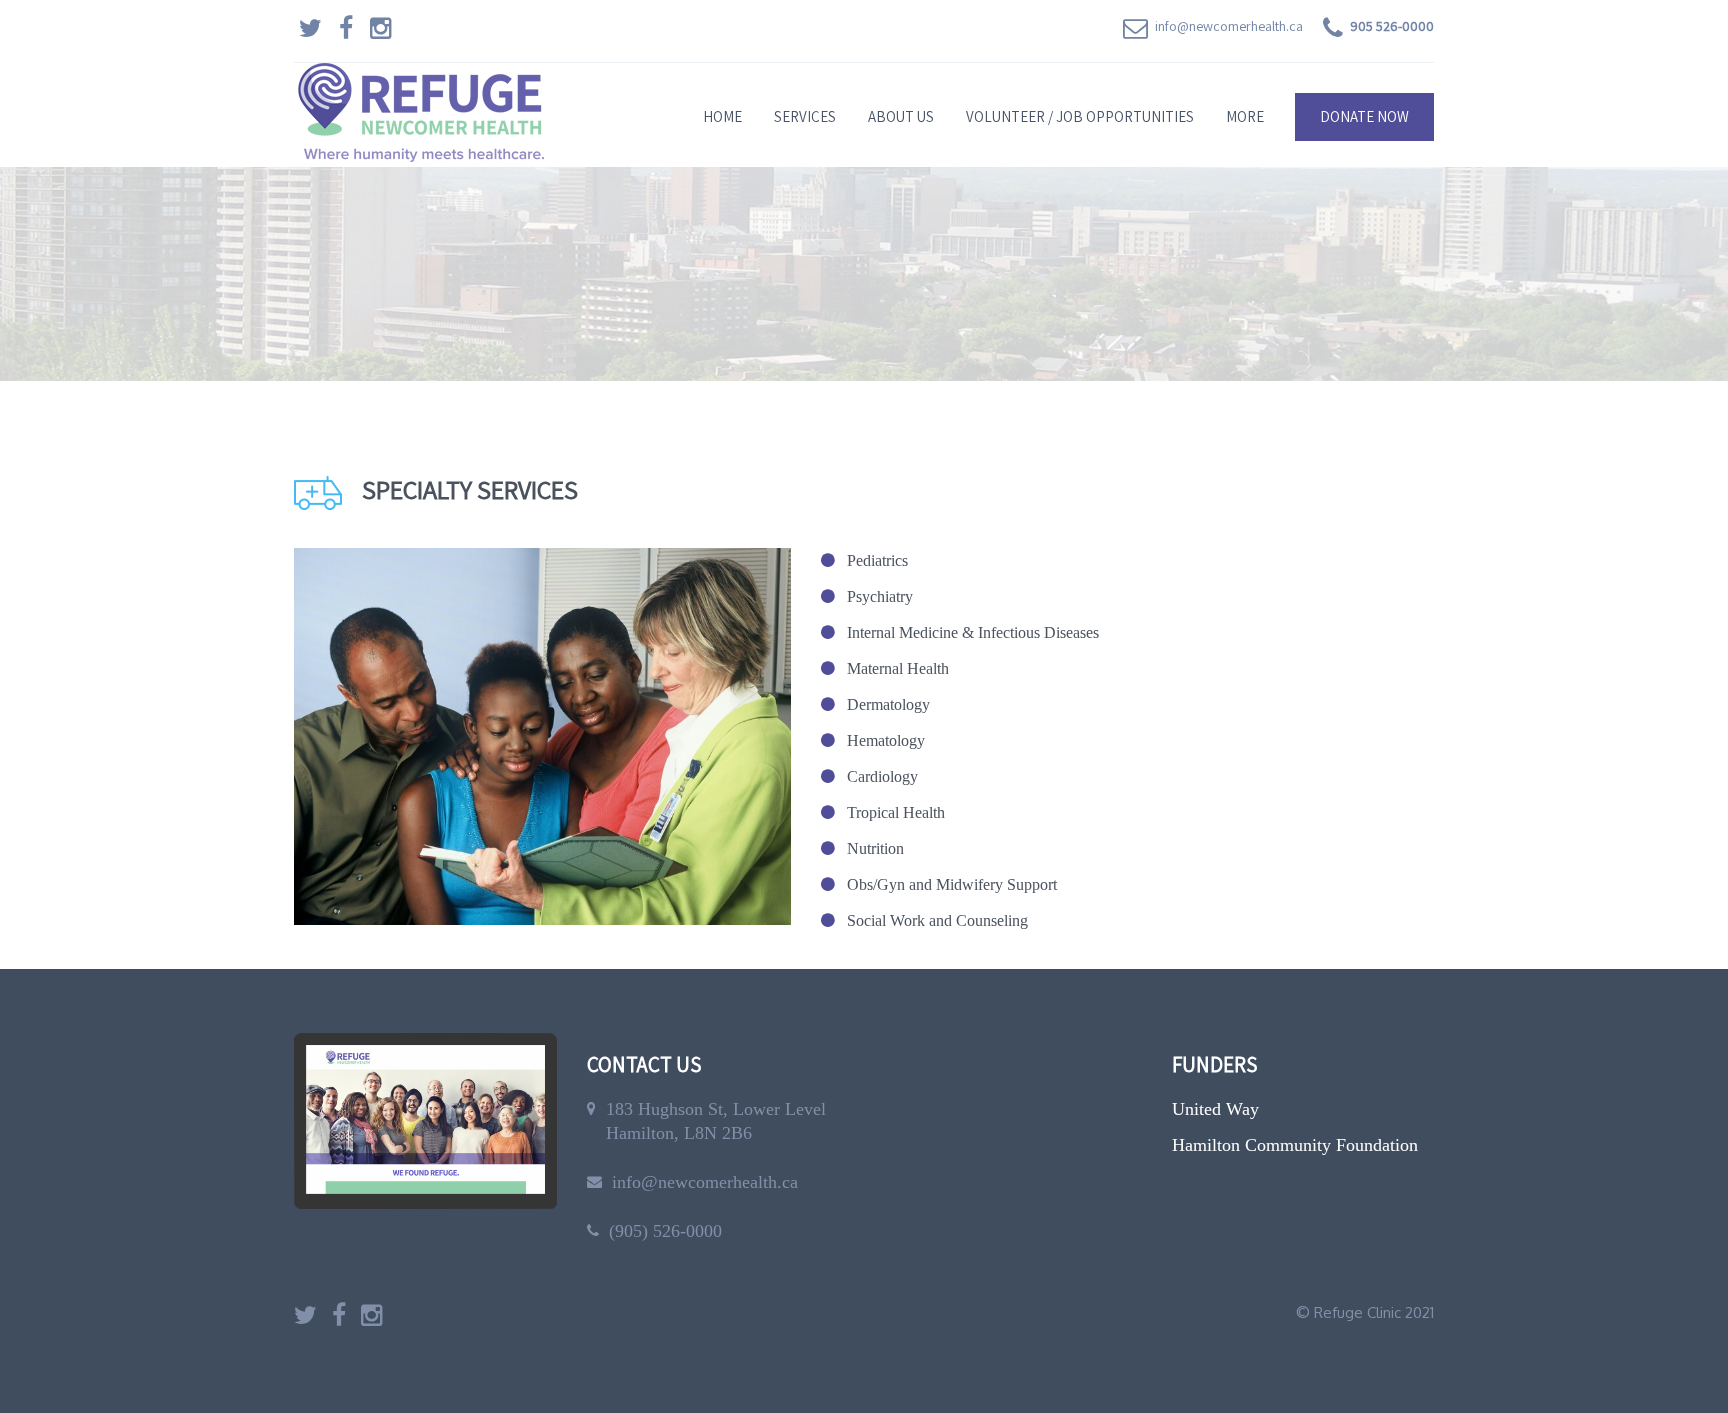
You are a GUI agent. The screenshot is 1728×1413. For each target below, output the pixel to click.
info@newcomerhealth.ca (1229, 26)
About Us (901, 116)
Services (805, 116)
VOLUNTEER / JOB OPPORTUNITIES (1080, 116)
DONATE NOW (1364, 116)
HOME (722, 116)
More (1245, 116)
